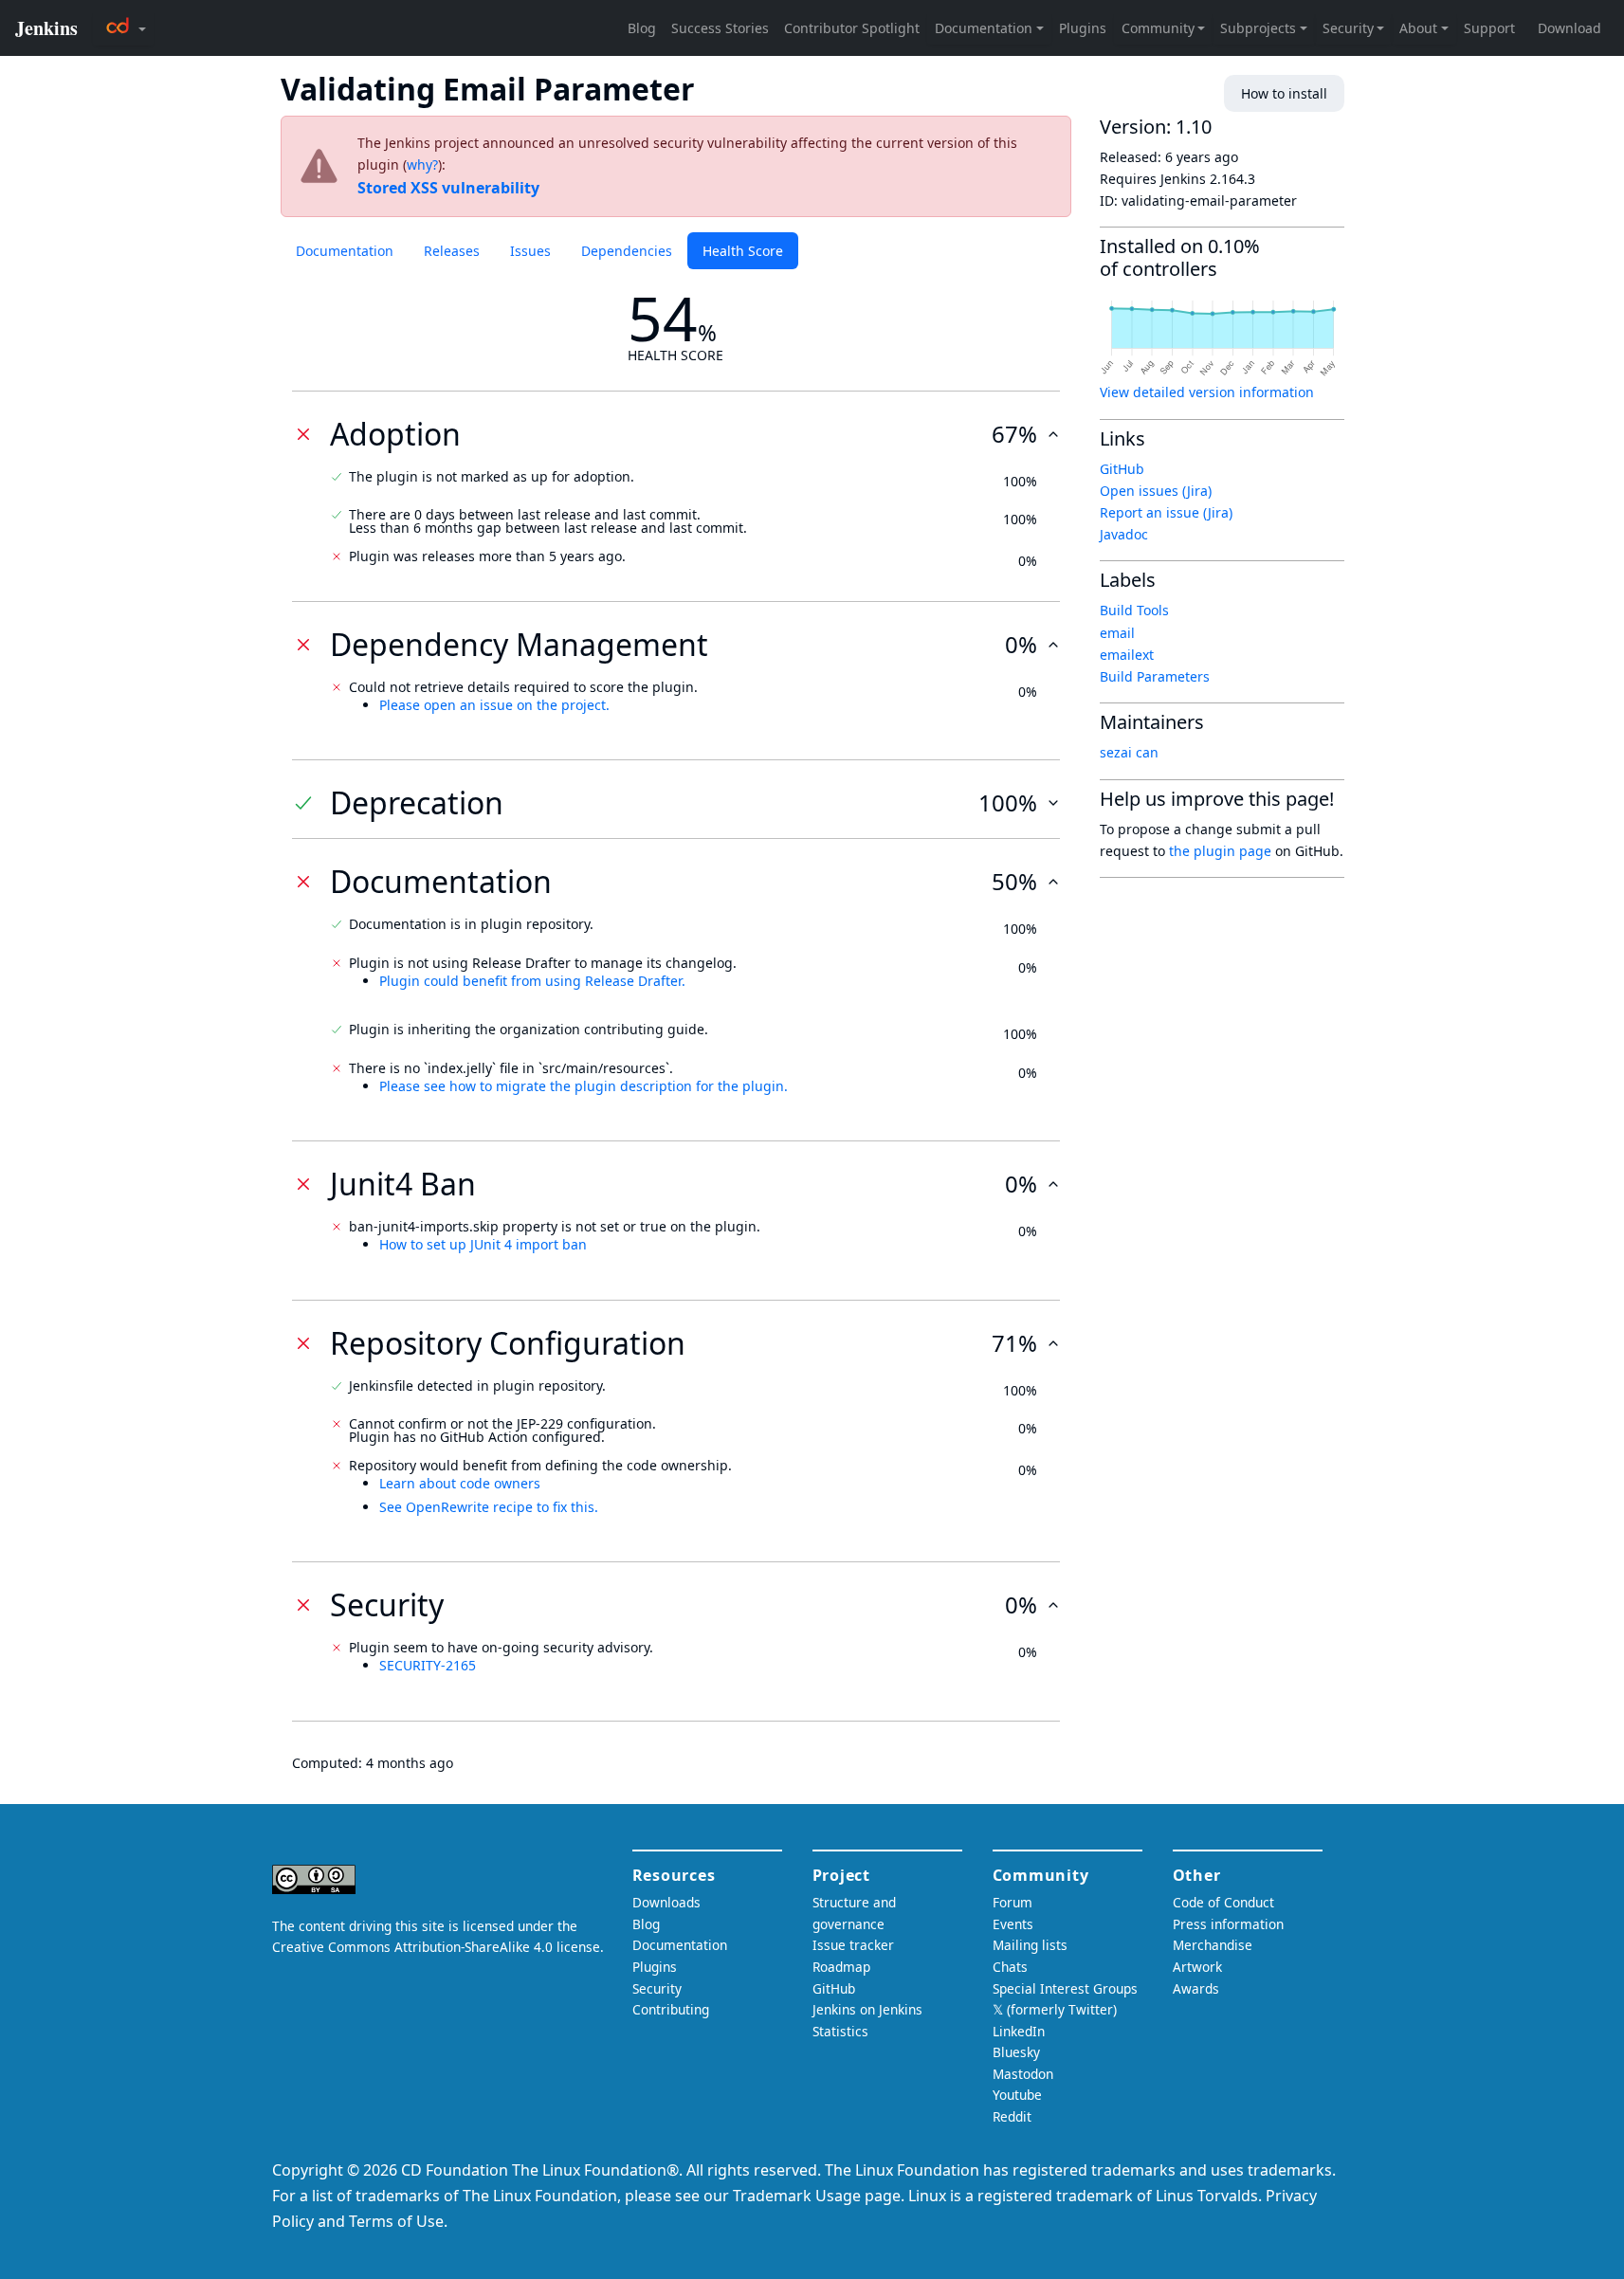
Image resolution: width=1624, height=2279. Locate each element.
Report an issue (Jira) (1166, 512)
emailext (1127, 655)
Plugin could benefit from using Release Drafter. (532, 981)
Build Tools (1134, 610)
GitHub (1122, 469)
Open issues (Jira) (1156, 491)
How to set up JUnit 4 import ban (483, 1244)
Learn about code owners (460, 1483)
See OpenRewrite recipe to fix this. (489, 1507)
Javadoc (1124, 534)
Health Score (743, 251)
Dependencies (627, 251)
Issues (530, 251)
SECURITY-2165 (428, 1665)
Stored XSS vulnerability (448, 188)
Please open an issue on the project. (494, 705)
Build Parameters (1155, 676)
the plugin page (1220, 851)
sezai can (1129, 752)
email (1117, 633)
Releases (452, 251)
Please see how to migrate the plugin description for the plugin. (584, 1086)
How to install (1284, 93)
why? (422, 164)
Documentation (345, 251)
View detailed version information (1207, 392)
